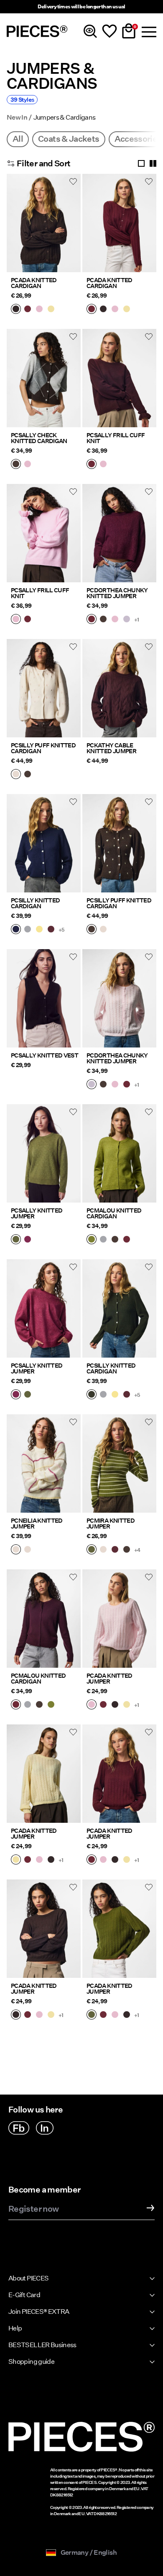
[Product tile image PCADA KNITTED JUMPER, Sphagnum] (119, 1929)
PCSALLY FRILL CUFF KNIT (116, 438)
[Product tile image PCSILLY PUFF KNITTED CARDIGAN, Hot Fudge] (119, 843)
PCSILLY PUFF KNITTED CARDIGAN (43, 748)
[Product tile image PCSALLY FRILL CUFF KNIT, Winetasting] (119, 378)
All (18, 139)
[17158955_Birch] (103, 1550)
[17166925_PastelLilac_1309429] (127, 620)
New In (17, 118)
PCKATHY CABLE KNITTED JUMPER (111, 748)
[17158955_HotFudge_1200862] (127, 1550)
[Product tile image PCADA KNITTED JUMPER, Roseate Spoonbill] (119, 1619)
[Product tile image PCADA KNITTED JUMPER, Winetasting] (119, 1774)
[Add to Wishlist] (73, 181)
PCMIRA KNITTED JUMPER (111, 1524)
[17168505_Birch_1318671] (16, 775)
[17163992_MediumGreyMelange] (28, 930)
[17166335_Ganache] (115, 1705)
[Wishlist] (110, 31)
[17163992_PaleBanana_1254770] (39, 930)
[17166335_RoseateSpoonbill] (92, 1705)
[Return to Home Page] (37, 31)
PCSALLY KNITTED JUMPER (37, 1213)
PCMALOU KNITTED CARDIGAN (114, 1213)
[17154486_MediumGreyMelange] (103, 1240)
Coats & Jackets (69, 139)
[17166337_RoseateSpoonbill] (39, 310)
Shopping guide (31, 2362)
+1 (137, 620)
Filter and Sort (43, 163)
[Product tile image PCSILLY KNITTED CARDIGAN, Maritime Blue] (44, 843)
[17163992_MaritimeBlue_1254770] (16, 930)
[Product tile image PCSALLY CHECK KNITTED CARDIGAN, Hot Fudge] (44, 378)
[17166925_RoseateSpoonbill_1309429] (115, 620)
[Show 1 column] (141, 163)
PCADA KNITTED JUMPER (110, 1679)
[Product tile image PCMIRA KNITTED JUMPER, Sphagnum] (119, 1463)
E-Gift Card (24, 2295)
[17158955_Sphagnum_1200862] (92, 1550)
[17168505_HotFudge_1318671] (28, 775)
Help (15, 2328)
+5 (61, 930)
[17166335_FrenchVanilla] (127, 1705)
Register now (33, 2209)
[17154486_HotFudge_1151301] (115, 1240)
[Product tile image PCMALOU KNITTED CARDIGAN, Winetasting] (44, 1619)
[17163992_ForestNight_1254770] (92, 1395)
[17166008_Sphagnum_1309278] (16, 1240)
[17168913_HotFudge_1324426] (16, 465)
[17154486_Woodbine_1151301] (92, 1240)
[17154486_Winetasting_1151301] (127, 1240)
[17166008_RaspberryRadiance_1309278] (28, 1240)
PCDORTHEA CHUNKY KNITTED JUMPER (117, 593)
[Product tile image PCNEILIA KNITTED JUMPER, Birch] (44, 1463)
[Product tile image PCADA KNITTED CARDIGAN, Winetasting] (119, 223)
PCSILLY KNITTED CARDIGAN (35, 903)
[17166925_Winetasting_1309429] (92, 620)
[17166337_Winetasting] (28, 310)
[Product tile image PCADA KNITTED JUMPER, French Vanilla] (44, 1774)
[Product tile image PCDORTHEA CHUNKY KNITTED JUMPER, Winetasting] (119, 533)
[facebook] (19, 2128)
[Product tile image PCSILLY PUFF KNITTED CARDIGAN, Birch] (44, 688)
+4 (137, 1550)
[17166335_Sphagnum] (92, 2015)
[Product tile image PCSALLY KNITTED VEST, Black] (44, 998)
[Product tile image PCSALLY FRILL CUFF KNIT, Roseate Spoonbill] (44, 533)
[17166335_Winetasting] (103, 1705)
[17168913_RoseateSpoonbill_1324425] (28, 465)
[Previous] (15, 228)
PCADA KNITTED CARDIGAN (34, 283)
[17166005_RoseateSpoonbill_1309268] (103, 465)
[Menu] (148, 31)
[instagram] (45, 2128)
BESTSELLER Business (42, 2345)
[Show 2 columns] (153, 163)
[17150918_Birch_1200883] (28, 1550)
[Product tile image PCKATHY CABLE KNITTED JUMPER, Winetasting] (119, 688)
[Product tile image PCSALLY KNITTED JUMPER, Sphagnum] (44, 1153)
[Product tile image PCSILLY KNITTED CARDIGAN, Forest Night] (119, 1308)
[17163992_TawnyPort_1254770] (51, 930)
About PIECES (28, 2278)
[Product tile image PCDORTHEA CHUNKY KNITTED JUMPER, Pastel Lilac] (119, 998)
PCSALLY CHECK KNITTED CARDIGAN (39, 438)
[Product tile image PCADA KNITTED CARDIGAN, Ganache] (44, 223)
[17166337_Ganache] (16, 310)
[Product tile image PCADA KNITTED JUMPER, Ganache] (44, 1929)
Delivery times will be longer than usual (81, 6)
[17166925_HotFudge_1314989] (103, 620)
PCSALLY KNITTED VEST (45, 1055)
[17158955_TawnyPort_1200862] (115, 1550)
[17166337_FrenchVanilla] (51, 310)
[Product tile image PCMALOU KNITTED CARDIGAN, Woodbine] (119, 1153)
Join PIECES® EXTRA (39, 2312)
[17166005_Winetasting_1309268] (92, 465)
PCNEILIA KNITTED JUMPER (37, 1524)
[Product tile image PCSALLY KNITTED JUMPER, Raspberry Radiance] (44, 1308)
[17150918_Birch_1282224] (16, 1550)
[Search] (90, 31)
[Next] (72, 228)
